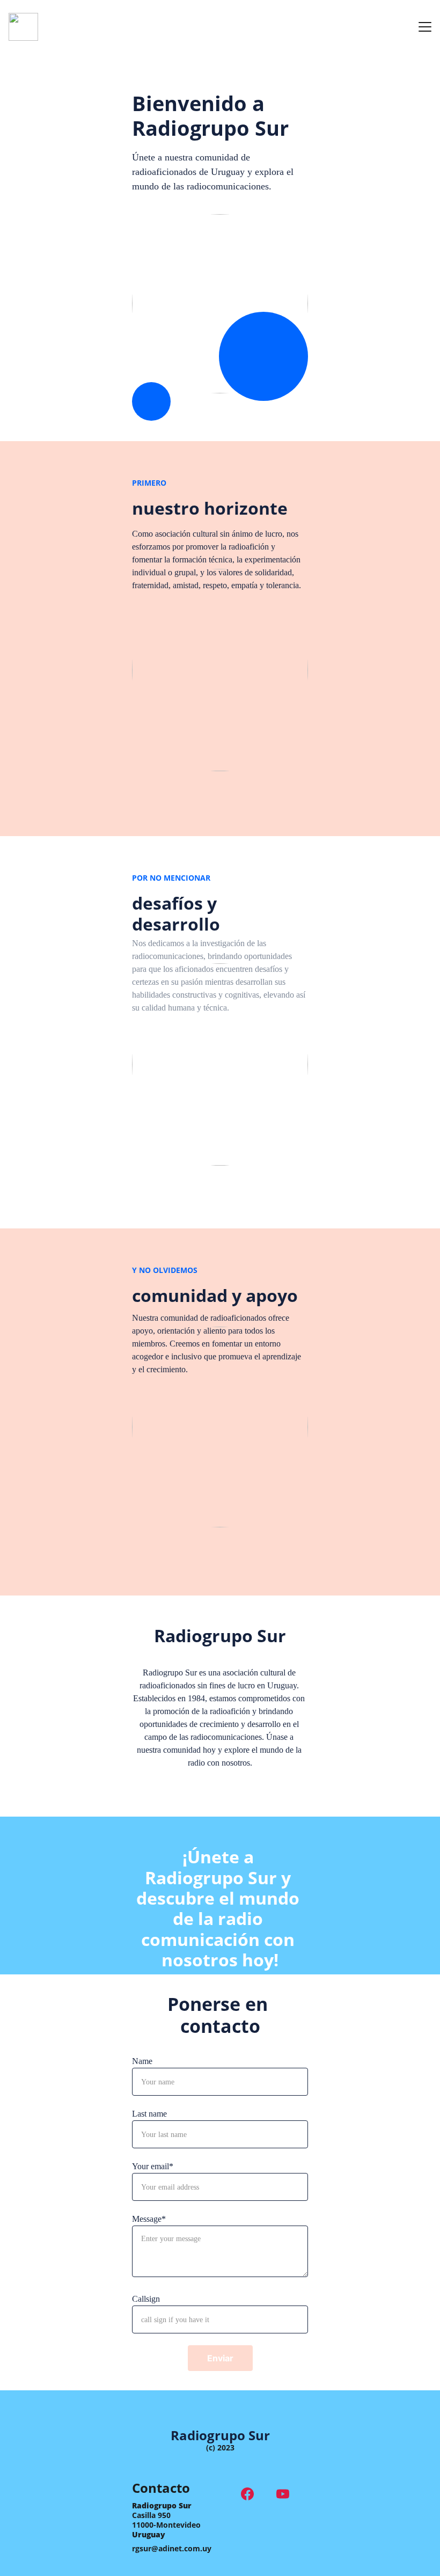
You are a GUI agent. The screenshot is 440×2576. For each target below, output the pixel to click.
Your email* (153, 2166)
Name (142, 2061)
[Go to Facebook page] (253, 2494)
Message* (149, 2219)
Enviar (220, 2358)
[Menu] (425, 27)
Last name (149, 2114)
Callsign (146, 2299)
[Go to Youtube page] (283, 2494)
